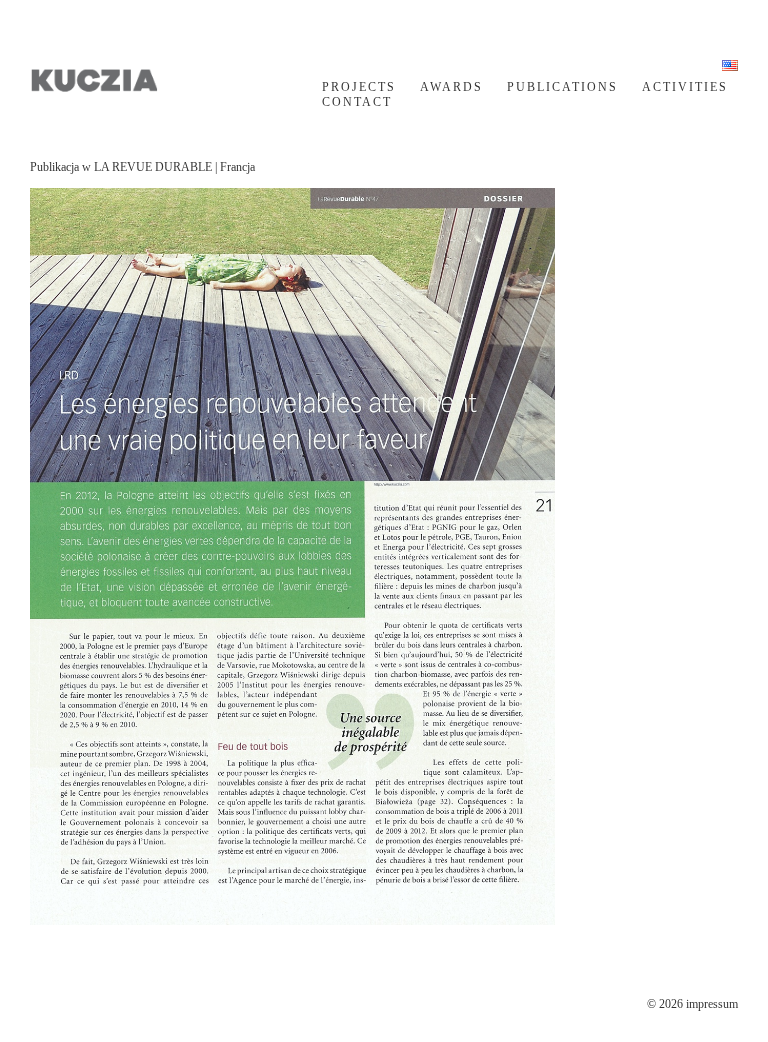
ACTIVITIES (685, 87)
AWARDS (451, 87)
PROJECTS (359, 87)
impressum (712, 1004)
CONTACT (357, 102)
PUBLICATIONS (562, 87)
